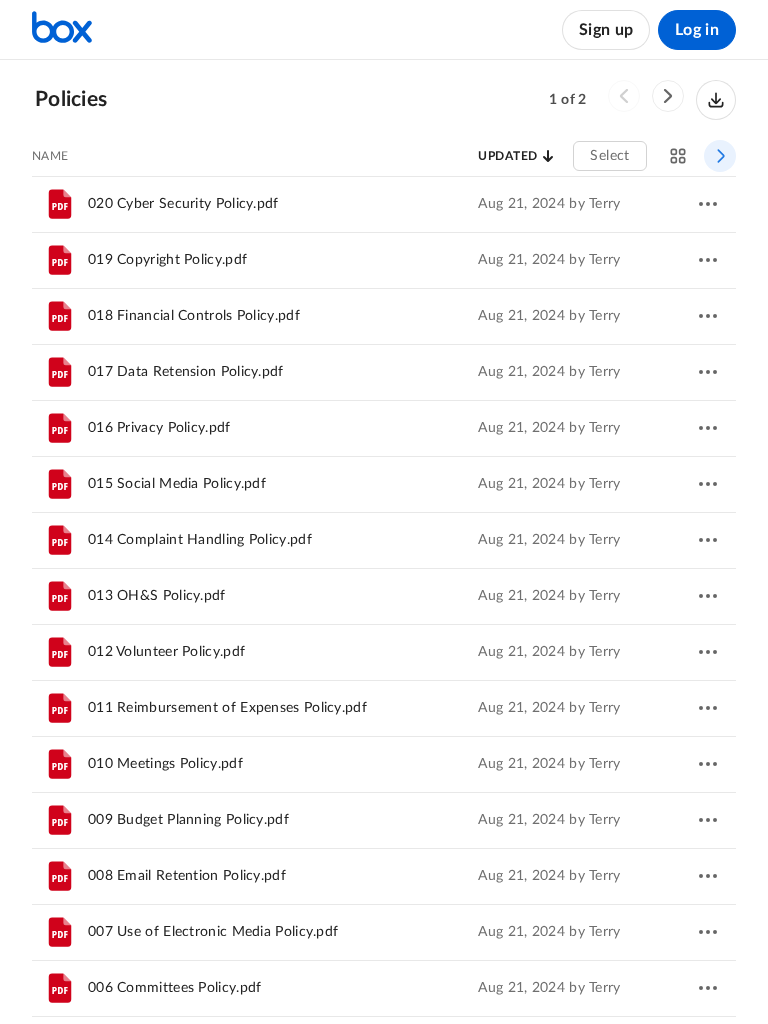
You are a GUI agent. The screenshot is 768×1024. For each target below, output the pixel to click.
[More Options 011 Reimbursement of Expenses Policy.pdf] (708, 708)
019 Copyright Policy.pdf (167, 260)
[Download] (716, 100)
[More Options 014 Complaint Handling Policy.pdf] (708, 540)
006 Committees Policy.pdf (175, 988)
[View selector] (678, 156)
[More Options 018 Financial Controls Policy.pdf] (708, 316)
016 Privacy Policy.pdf (159, 428)
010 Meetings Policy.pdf (165, 764)
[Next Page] (668, 96)
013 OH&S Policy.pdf (157, 596)
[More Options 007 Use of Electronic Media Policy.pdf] (708, 932)
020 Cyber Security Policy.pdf (183, 204)
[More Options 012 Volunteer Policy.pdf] (708, 652)
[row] (384, 204)
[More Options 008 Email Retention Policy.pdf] (708, 876)
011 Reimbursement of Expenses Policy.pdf (227, 708)
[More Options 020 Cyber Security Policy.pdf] (708, 204)
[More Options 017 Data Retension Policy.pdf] (708, 372)
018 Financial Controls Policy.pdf (194, 316)
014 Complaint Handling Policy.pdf (200, 540)
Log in (697, 30)
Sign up (606, 30)
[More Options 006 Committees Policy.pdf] (708, 988)
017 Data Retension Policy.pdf (186, 372)
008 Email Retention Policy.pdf (187, 876)
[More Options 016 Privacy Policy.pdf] (708, 428)
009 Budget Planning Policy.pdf (188, 820)
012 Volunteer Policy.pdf (166, 652)
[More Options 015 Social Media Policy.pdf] (708, 484)
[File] (60, 204)
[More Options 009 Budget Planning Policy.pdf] (708, 820)
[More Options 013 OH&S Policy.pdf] (708, 596)
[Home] (62, 30)
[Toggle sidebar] (720, 156)
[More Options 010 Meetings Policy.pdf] (708, 764)
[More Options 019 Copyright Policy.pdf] (708, 260)
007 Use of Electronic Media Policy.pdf (213, 932)
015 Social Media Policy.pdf (177, 484)
